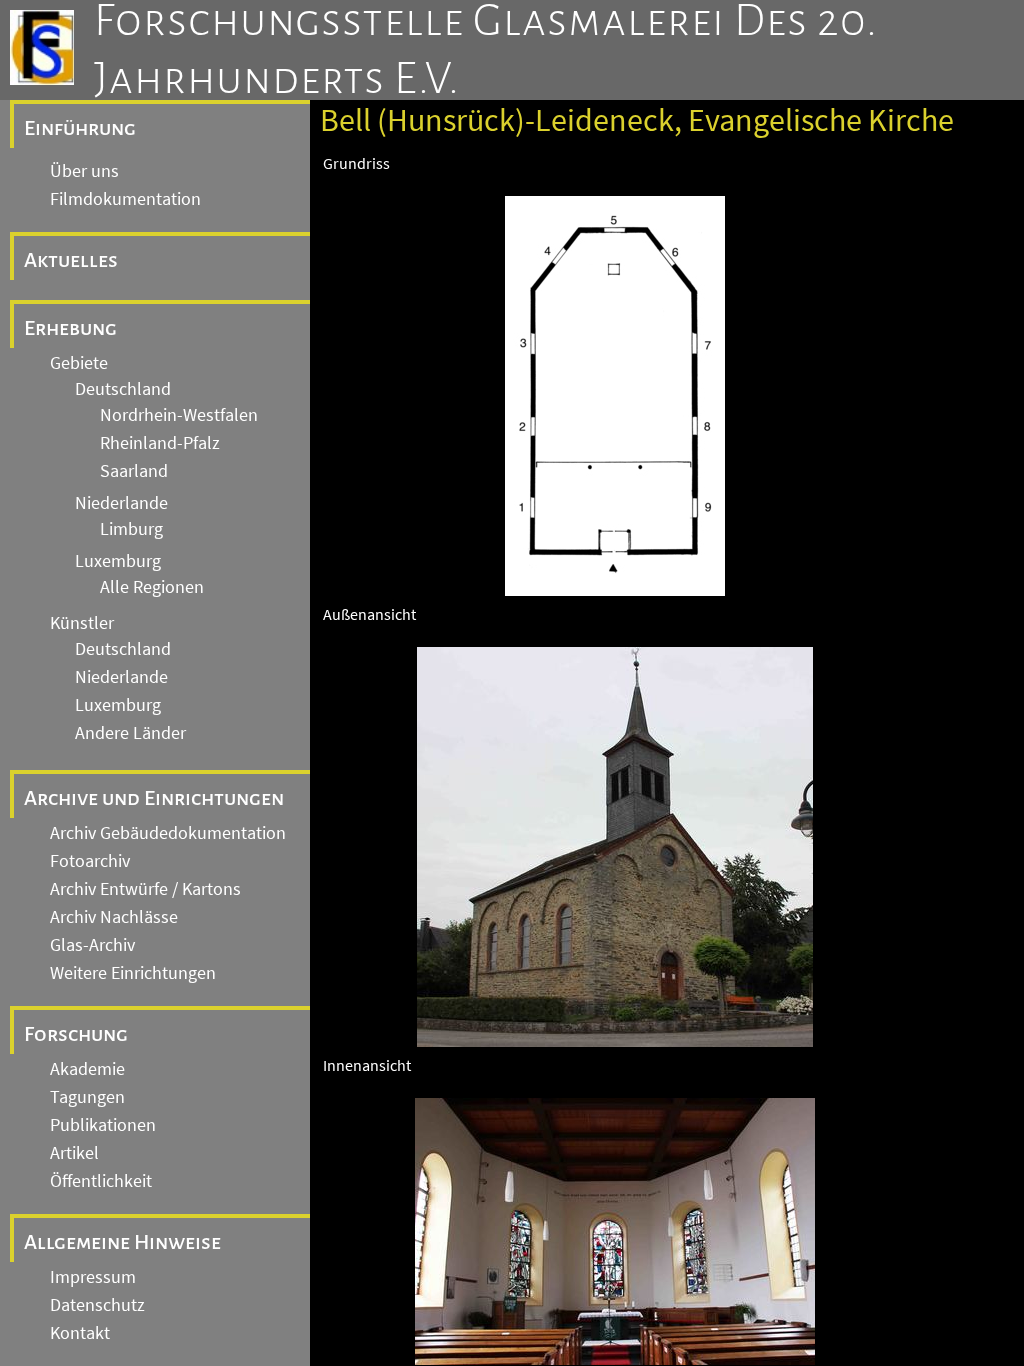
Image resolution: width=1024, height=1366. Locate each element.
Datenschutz (97, 1305)
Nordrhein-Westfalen (179, 415)
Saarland (134, 471)
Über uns (84, 171)
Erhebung (70, 328)
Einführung (80, 128)
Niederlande (121, 503)
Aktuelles (71, 260)
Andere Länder (130, 733)
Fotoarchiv (90, 861)
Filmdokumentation (125, 199)
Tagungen (87, 1097)
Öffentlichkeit (101, 1181)
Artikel (74, 1153)
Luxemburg (118, 561)
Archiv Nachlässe (114, 917)
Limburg (131, 529)
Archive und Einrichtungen (154, 798)
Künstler (82, 623)
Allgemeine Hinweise (122, 1242)
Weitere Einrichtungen (133, 973)
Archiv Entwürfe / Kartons (145, 889)
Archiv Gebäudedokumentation (168, 833)
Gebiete (79, 363)
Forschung (76, 1034)
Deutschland (123, 389)
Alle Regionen (152, 587)
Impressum (93, 1277)
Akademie (87, 1069)
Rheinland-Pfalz (160, 443)
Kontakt (80, 1333)
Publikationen (103, 1125)
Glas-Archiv (92, 945)
